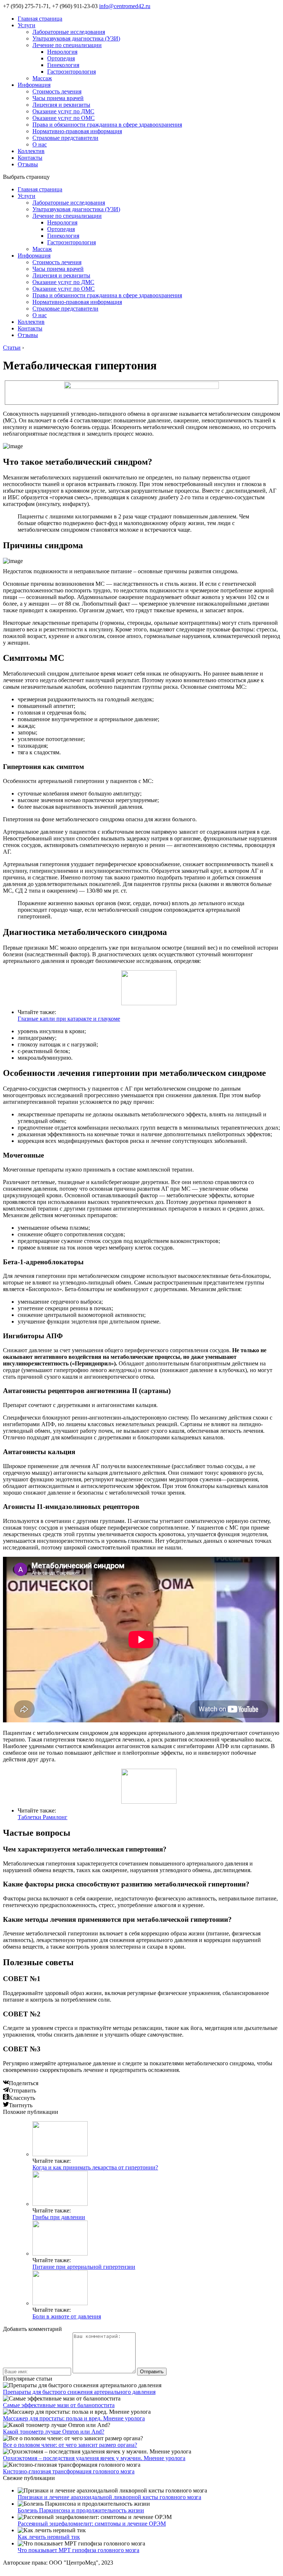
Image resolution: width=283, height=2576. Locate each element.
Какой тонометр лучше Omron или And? (54, 2432)
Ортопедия (61, 58)
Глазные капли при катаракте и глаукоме (69, 1019)
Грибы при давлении (59, 2217)
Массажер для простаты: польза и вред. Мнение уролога (74, 2418)
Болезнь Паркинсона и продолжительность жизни (81, 2510)
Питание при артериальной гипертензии (84, 2267)
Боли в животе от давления (67, 2316)
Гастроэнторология (71, 72)
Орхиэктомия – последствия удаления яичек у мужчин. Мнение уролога (94, 2458)
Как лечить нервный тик (49, 2537)
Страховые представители (65, 138)
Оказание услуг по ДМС (63, 111)
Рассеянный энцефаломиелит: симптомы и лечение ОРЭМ (92, 2524)
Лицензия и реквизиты (61, 105)
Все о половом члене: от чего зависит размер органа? (70, 2445)
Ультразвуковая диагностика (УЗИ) (76, 38)
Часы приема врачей (58, 98)
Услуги (27, 25)
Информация (34, 85)
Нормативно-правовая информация (77, 131)
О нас (40, 144)
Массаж (42, 78)
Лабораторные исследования (69, 32)
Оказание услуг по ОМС (64, 118)
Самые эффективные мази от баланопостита (59, 2405)
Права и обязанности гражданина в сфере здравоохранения (107, 125)
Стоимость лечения (57, 91)
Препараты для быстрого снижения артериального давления (79, 2392)
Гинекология (63, 65)
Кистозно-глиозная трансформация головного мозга (69, 2471)
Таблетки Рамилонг (43, 1817)
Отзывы (28, 164)
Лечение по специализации (67, 45)
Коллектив (31, 151)
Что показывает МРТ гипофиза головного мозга (78, 2550)
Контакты (30, 158)
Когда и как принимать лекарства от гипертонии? (95, 2167)
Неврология (62, 52)
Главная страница (40, 19)
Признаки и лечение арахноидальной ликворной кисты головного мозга (109, 2497)
